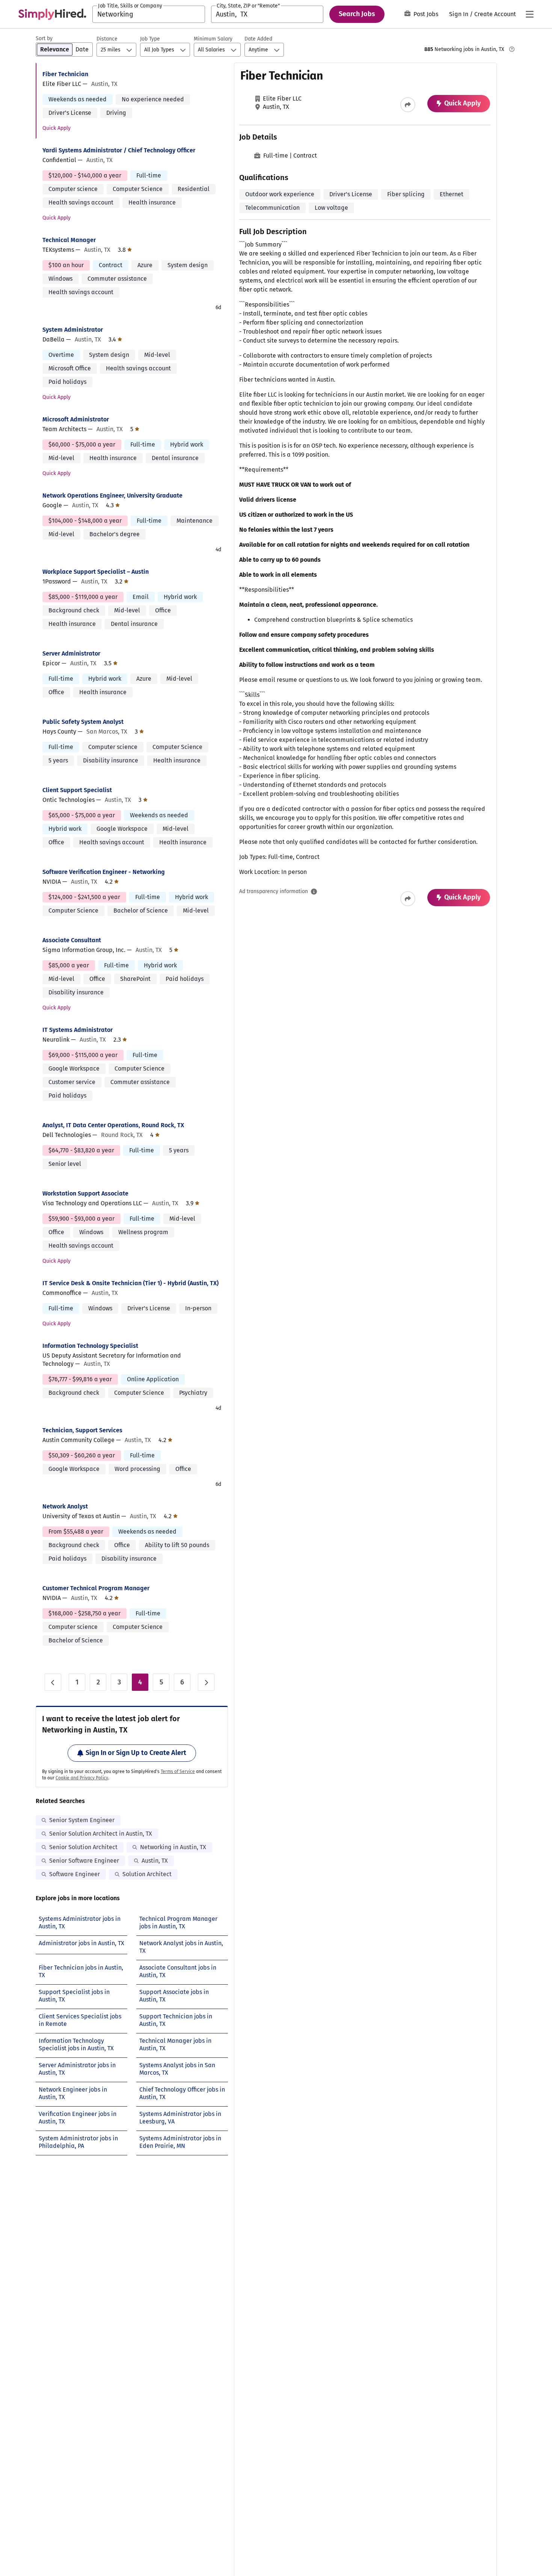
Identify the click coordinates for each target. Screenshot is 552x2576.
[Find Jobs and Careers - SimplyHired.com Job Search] (52, 14)
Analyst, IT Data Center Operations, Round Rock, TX (113, 1125)
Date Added (258, 39)
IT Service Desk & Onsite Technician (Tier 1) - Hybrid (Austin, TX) (130, 1283)
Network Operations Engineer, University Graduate (112, 496)
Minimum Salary (213, 39)
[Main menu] (529, 14)
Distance (107, 39)
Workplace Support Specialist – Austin (96, 572)
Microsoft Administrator (76, 419)
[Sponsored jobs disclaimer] (512, 49)
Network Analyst (65, 1506)
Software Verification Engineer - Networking (104, 872)
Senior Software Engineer (84, 1861)
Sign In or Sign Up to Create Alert (136, 1753)
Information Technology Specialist (90, 1346)
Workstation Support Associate (85, 1193)
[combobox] (149, 14)
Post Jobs (426, 14)
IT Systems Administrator (78, 1030)
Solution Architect (147, 1874)
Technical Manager (69, 240)
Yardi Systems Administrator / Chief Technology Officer (119, 150)
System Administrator (73, 330)
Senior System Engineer (82, 1820)
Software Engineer (75, 1874)
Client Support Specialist (77, 790)
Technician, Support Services (82, 1430)
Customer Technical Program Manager (96, 1588)
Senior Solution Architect (83, 1847)
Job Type (150, 39)
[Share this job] (408, 105)
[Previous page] (53, 1682)
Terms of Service (178, 1771)
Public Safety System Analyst (83, 722)
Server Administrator (71, 653)
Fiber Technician (65, 74)
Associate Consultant (72, 940)
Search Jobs (357, 14)
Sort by (44, 38)
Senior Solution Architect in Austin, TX (101, 1834)
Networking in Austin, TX (173, 1847)
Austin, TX (155, 1861)
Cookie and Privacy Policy (82, 1778)
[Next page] (206, 1682)
